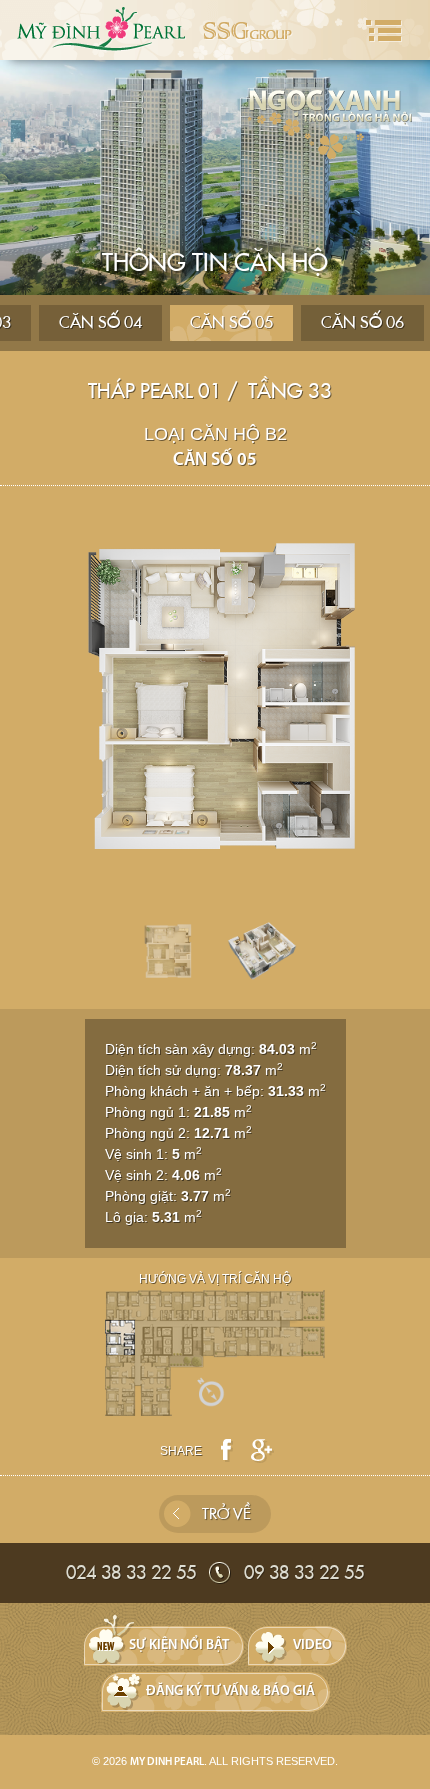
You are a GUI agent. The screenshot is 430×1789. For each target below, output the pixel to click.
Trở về (226, 1514)
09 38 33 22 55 (304, 1572)
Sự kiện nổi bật (179, 1645)
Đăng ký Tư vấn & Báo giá (230, 1691)
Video (312, 1645)
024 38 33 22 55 (131, 1572)
